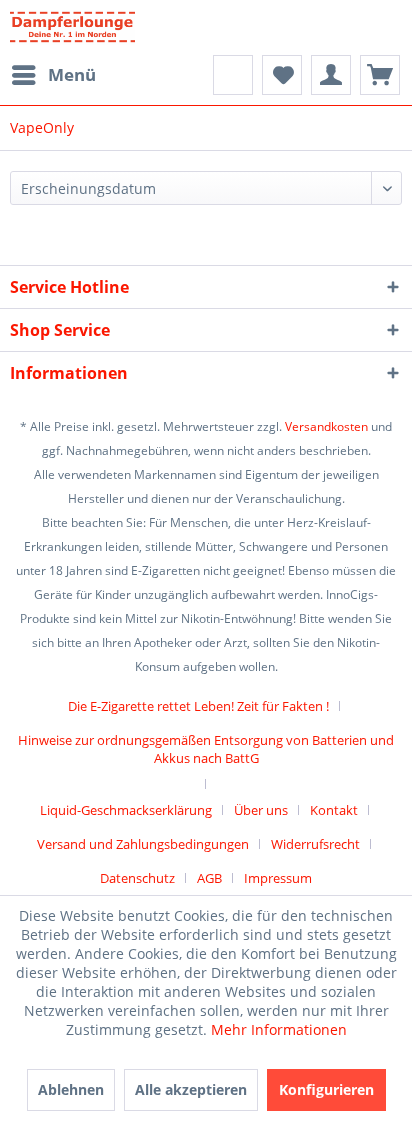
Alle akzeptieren (191, 1089)
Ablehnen (71, 1089)
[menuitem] (53, 75)
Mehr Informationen (279, 1029)
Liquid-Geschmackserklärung (126, 810)
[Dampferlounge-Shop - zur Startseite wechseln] (72, 27)
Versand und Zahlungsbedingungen (143, 844)
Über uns (261, 810)
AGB (209, 878)
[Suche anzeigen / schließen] (233, 75)
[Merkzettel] (282, 75)
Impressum (278, 878)
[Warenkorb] (380, 75)
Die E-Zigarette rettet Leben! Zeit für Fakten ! (198, 706)
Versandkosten (326, 426)
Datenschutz (137, 878)
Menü (72, 74)
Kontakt (334, 810)
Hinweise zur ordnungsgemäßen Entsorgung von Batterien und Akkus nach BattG (206, 749)
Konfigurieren (326, 1089)
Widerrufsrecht (315, 844)
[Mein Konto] (331, 75)
